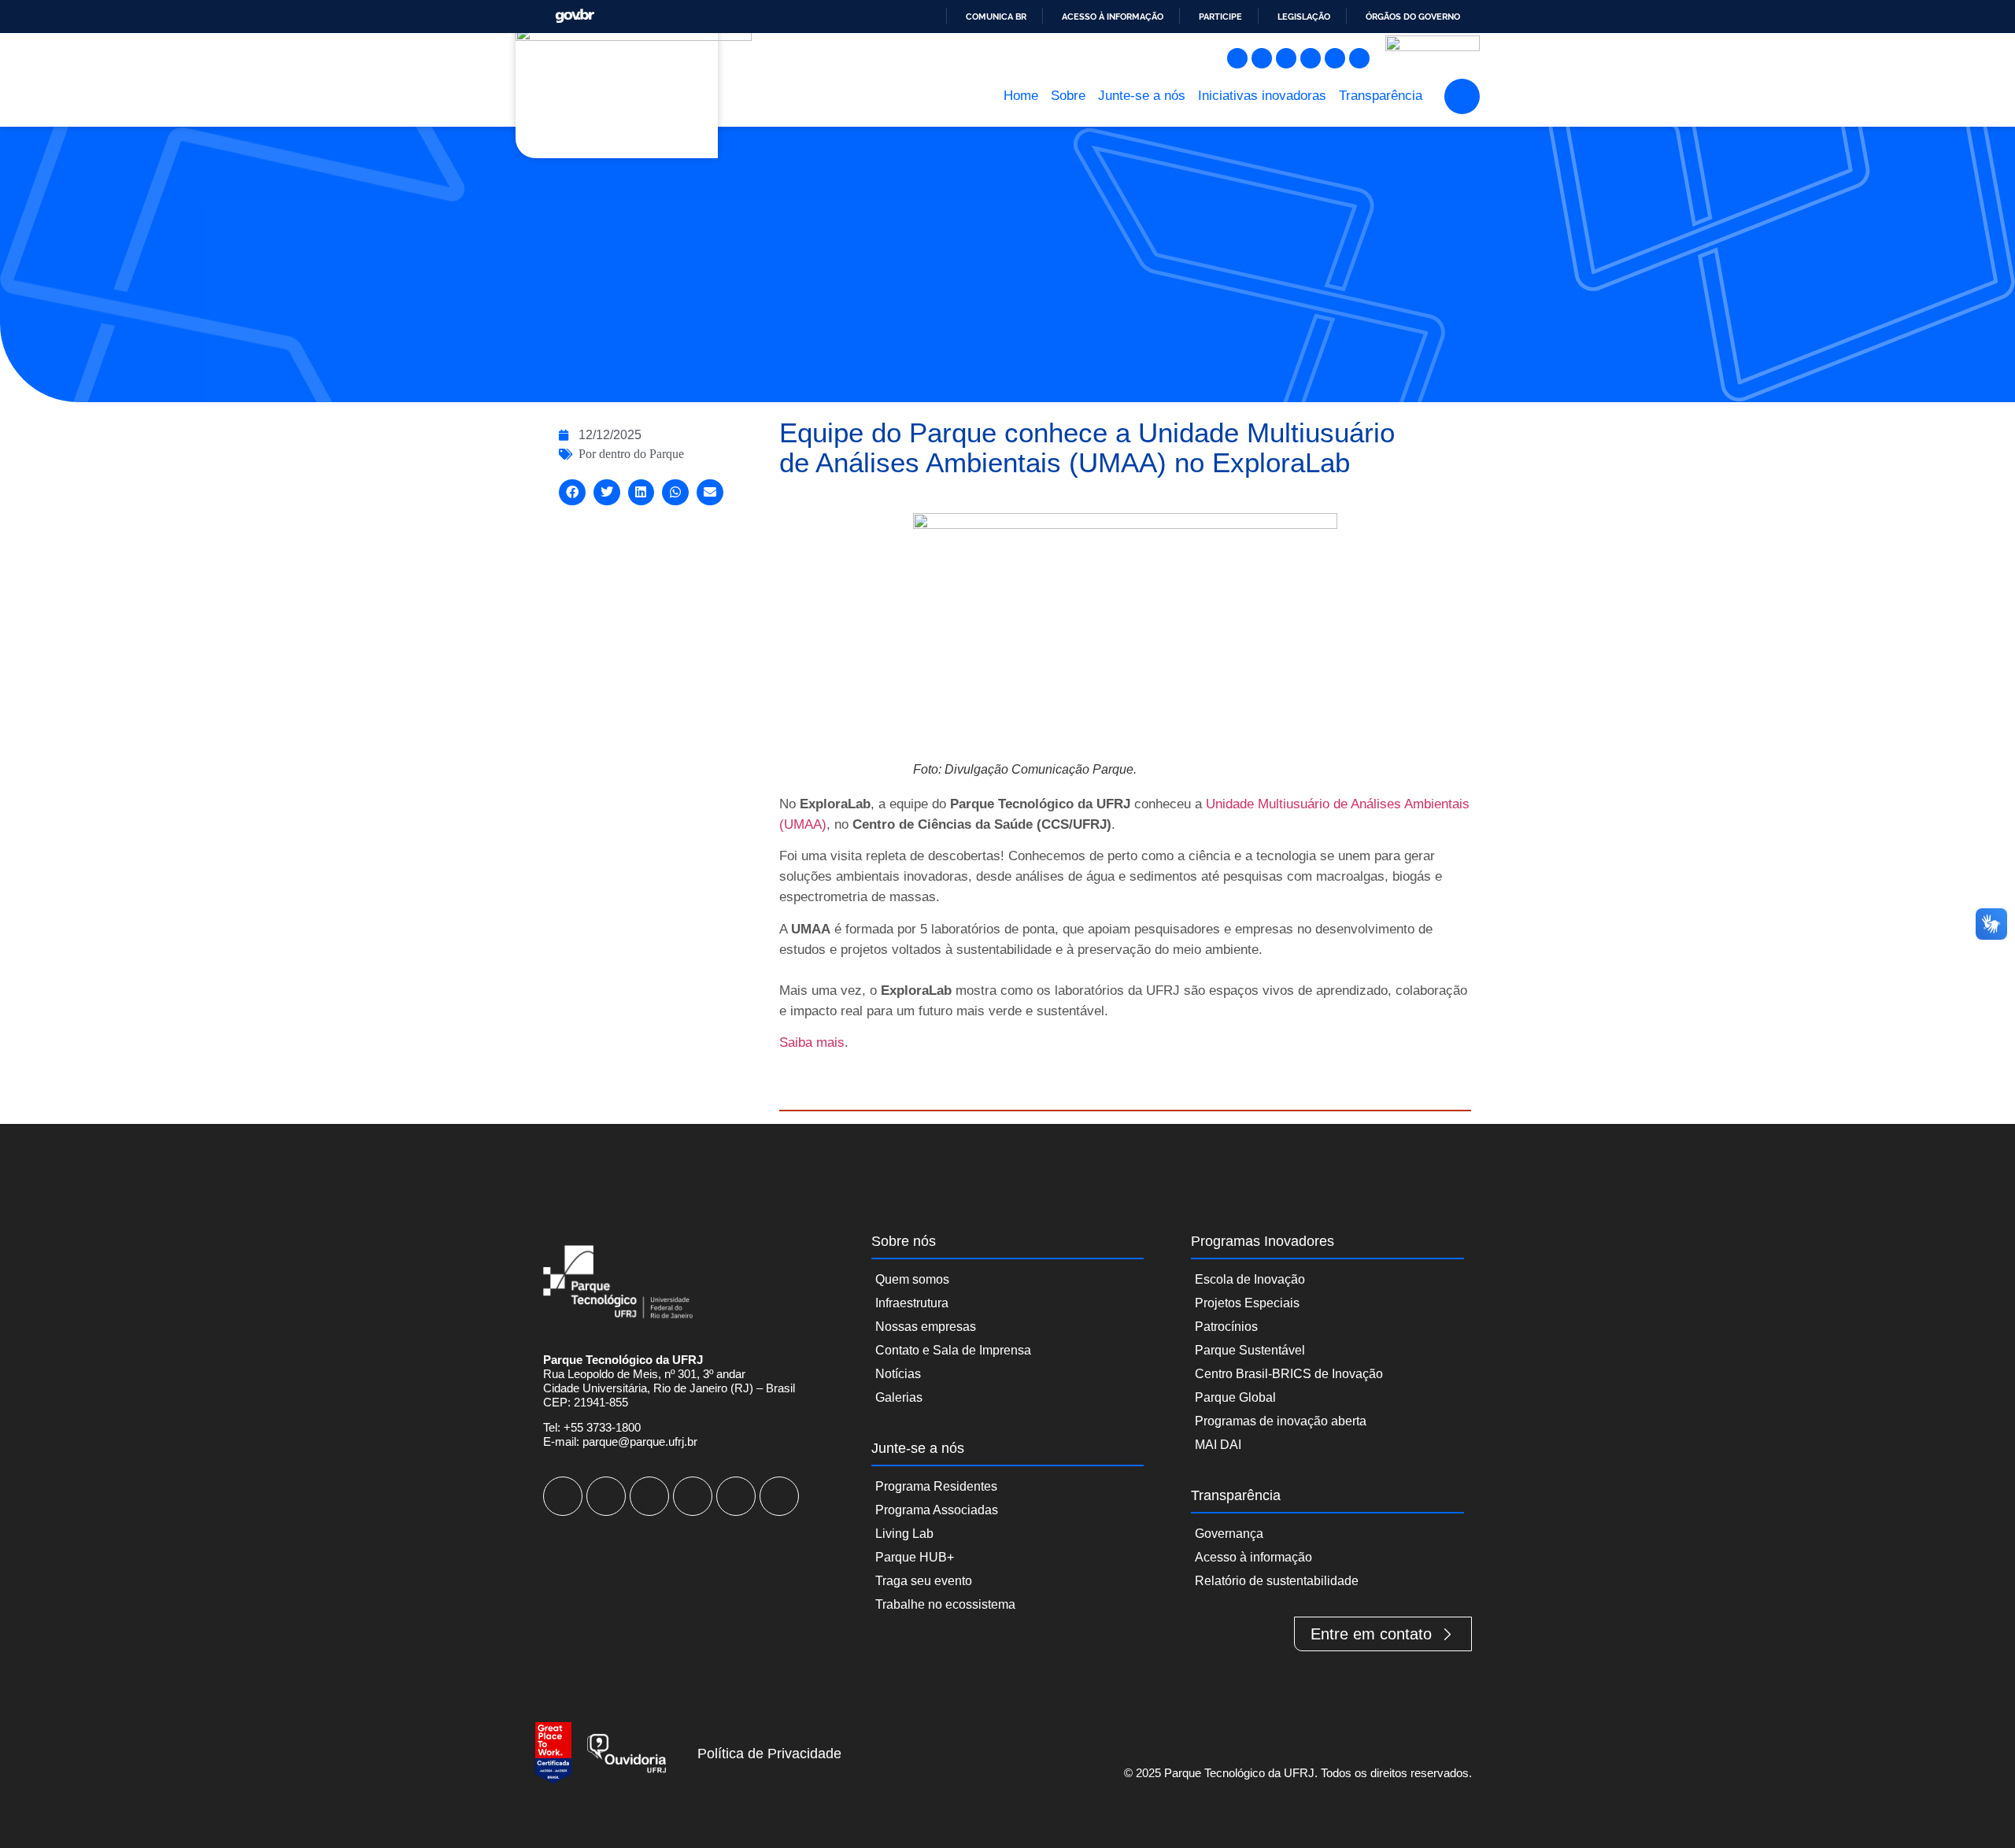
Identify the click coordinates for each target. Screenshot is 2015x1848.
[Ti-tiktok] (1335, 58)
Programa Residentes (936, 1486)
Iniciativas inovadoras (1262, 96)
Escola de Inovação (1250, 1279)
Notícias (898, 1374)
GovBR (575, 16)
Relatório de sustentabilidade (1277, 1581)
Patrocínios (1226, 1327)
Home (1021, 96)
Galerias (899, 1397)
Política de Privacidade (769, 1754)
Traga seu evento (924, 1581)
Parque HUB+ (915, 1557)
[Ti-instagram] (1237, 58)
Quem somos (912, 1279)
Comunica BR (996, 17)
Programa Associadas (937, 1510)
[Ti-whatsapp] (1359, 58)
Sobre (1068, 96)
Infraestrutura (912, 1303)
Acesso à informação (1113, 17)
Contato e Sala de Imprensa (953, 1350)
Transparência (1381, 96)
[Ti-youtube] (1286, 58)
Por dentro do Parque (631, 454)
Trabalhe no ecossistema (945, 1604)
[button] (1462, 96)
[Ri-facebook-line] (1262, 58)
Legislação (1304, 17)
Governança (1229, 1534)
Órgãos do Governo (1413, 17)
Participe (1220, 17)
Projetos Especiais (1247, 1303)
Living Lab (904, 1534)
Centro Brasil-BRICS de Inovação (1289, 1374)
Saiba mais (812, 1042)
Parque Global (1235, 1397)
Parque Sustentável (1250, 1350)
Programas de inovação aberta (1281, 1421)
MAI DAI (1218, 1445)
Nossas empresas (926, 1327)
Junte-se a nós (1142, 96)
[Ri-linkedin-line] (1311, 58)
